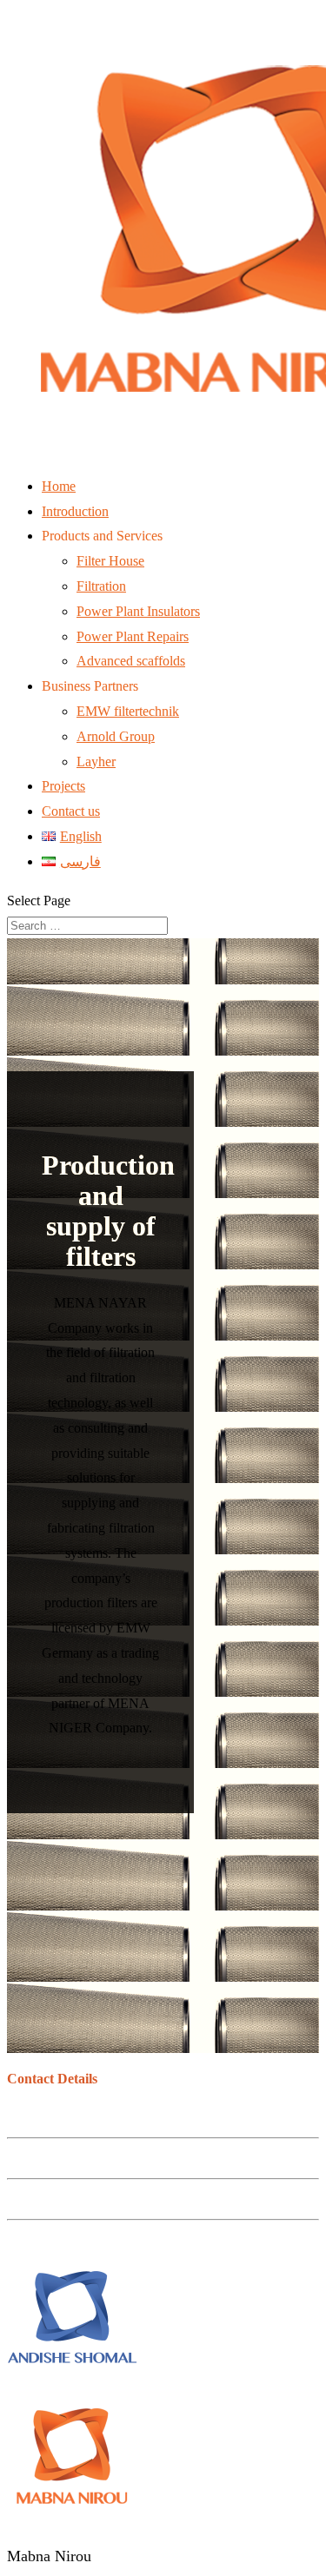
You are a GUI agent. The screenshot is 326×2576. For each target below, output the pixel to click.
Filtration (101, 586)
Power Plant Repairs (133, 636)
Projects (63, 786)
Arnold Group (116, 736)
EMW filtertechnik (128, 711)
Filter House (110, 561)
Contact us (71, 811)
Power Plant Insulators (138, 611)
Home (59, 486)
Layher (96, 762)
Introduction (75, 511)
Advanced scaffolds (131, 661)
